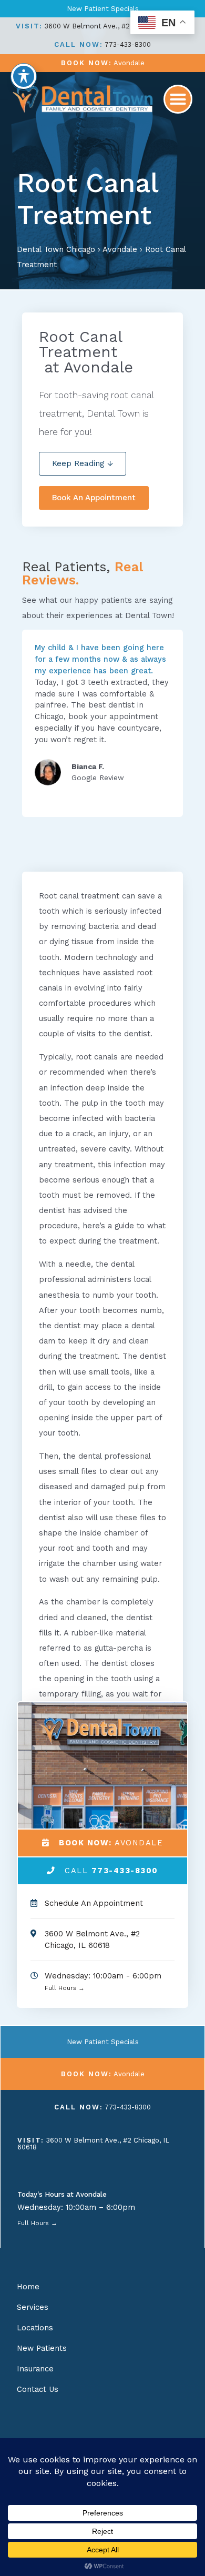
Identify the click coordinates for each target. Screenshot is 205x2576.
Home (28, 2287)
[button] (178, 99)
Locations (35, 2328)
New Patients (42, 2348)
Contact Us (38, 2389)
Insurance (35, 2369)
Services (33, 2307)
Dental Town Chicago (56, 249)
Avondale (120, 249)
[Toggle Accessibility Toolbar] (24, 76)
